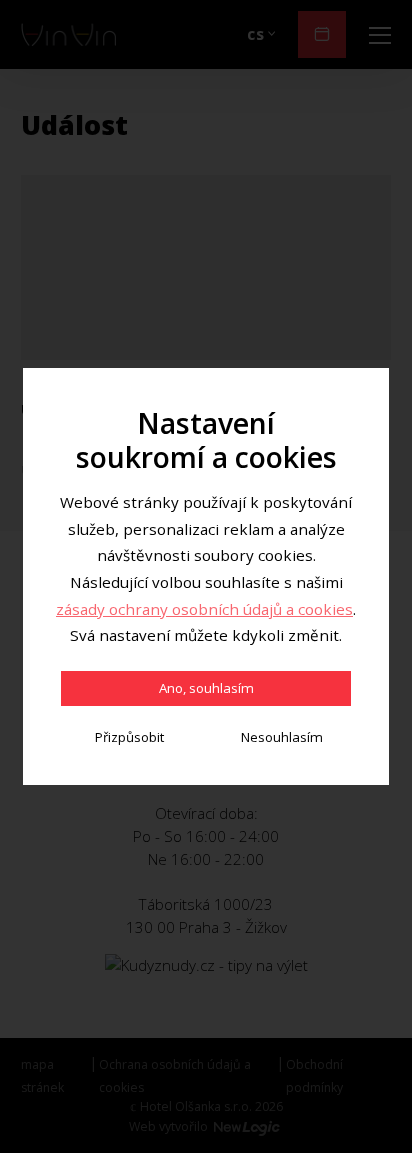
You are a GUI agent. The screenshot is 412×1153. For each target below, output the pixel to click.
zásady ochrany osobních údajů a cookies (204, 609)
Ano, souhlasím (206, 688)
